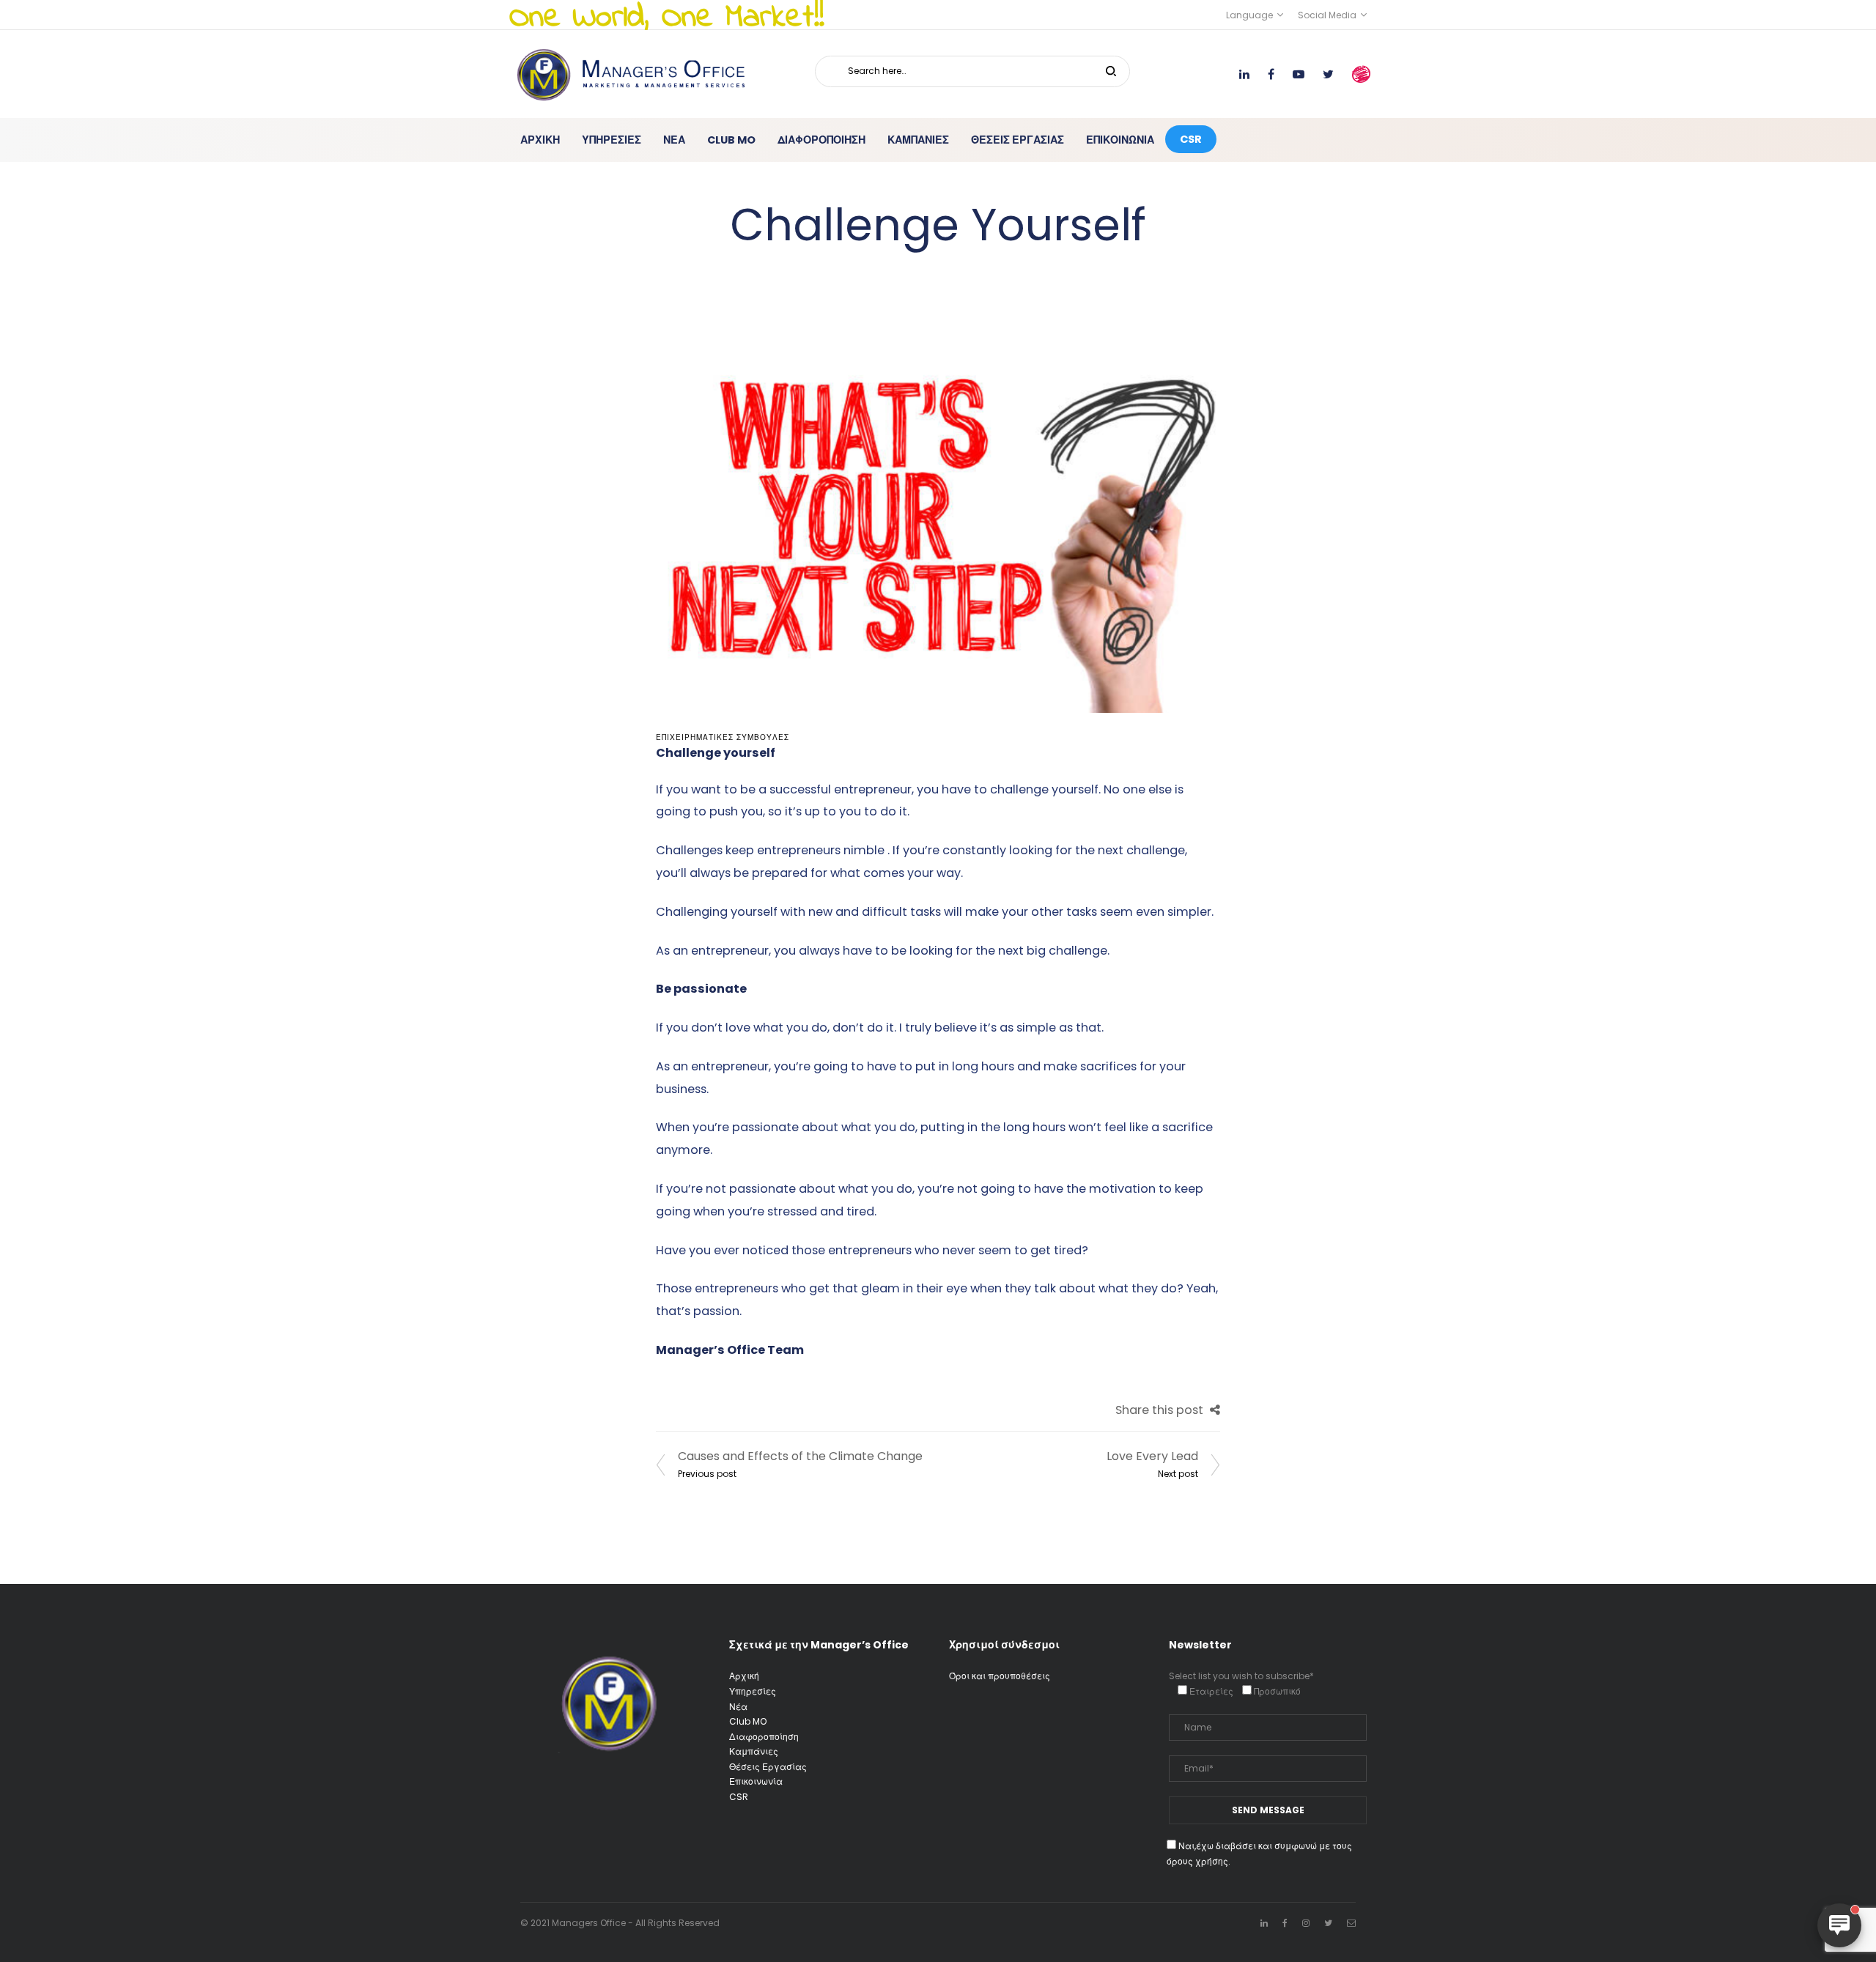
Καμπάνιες (754, 1751)
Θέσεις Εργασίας (768, 1767)
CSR (739, 1797)
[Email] (1351, 1923)
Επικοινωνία (756, 1781)
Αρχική (744, 1676)
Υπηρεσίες (753, 1691)
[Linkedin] (1264, 1923)
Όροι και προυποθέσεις (1000, 1676)
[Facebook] (1285, 1923)
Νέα (738, 1707)
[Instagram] (1306, 1923)
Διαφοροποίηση (764, 1737)
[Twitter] (1328, 1923)
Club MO (748, 1721)
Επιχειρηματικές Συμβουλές (723, 737)
